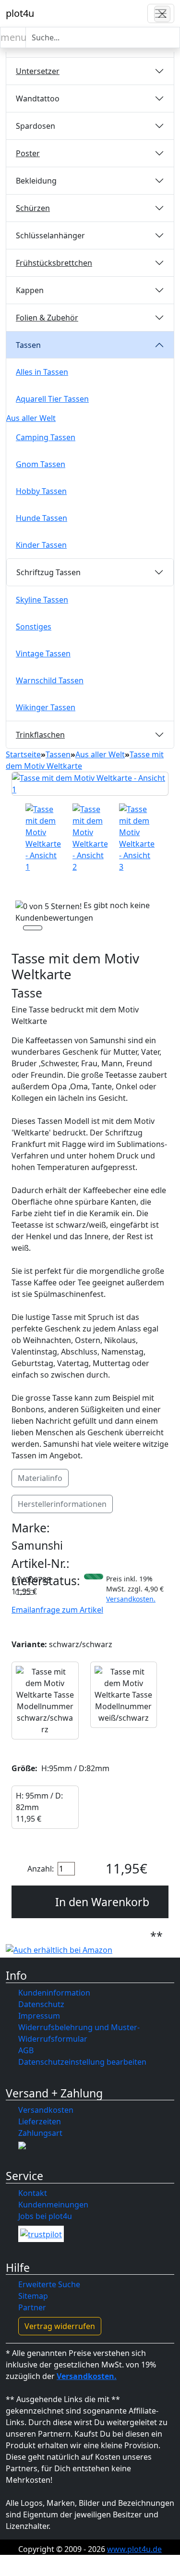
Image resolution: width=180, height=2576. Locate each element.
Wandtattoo (38, 99)
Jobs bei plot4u (45, 2216)
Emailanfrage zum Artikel (57, 1610)
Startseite (23, 754)
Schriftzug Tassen (48, 572)
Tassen (28, 345)
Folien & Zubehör (47, 318)
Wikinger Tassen (46, 707)
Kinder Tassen (41, 545)
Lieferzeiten (40, 2121)
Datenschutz (41, 2004)
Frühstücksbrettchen (54, 263)
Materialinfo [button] (40, 1478)
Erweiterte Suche (49, 2284)
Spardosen (36, 126)
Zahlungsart (40, 2133)
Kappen (30, 290)
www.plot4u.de (134, 2549)
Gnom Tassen (41, 464)
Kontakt (33, 2193)
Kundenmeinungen (53, 2205)
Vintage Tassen (43, 653)
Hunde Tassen (42, 518)
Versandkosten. (131, 1599)
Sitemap (33, 2296)
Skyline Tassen (42, 600)
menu (13, 37)
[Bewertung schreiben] (33, 929)
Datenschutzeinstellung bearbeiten (82, 2062)
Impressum (39, 2016)
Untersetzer (38, 71)
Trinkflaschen (40, 735)
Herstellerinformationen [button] (62, 1504)
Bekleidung (36, 181)
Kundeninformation (54, 1993)
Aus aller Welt (31, 418)
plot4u (20, 13)
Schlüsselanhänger (50, 235)
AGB (26, 2050)
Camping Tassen (46, 437)
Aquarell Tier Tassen (52, 399)
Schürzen (33, 208)
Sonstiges (34, 627)
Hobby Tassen (41, 491)
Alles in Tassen (42, 372)
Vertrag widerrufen (60, 2326)
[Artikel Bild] (43, 838)
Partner (32, 2307)
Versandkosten (46, 2110)
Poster (28, 153)
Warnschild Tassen (50, 680)
